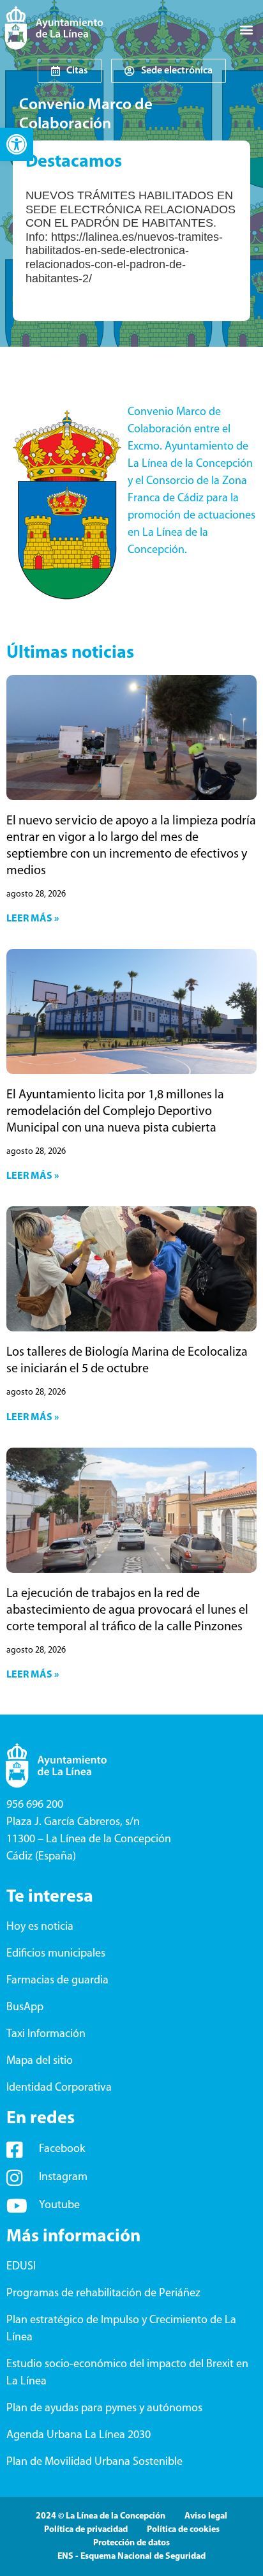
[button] (17, 144)
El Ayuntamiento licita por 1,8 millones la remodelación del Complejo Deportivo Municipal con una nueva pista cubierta (115, 1112)
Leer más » (33, 919)
